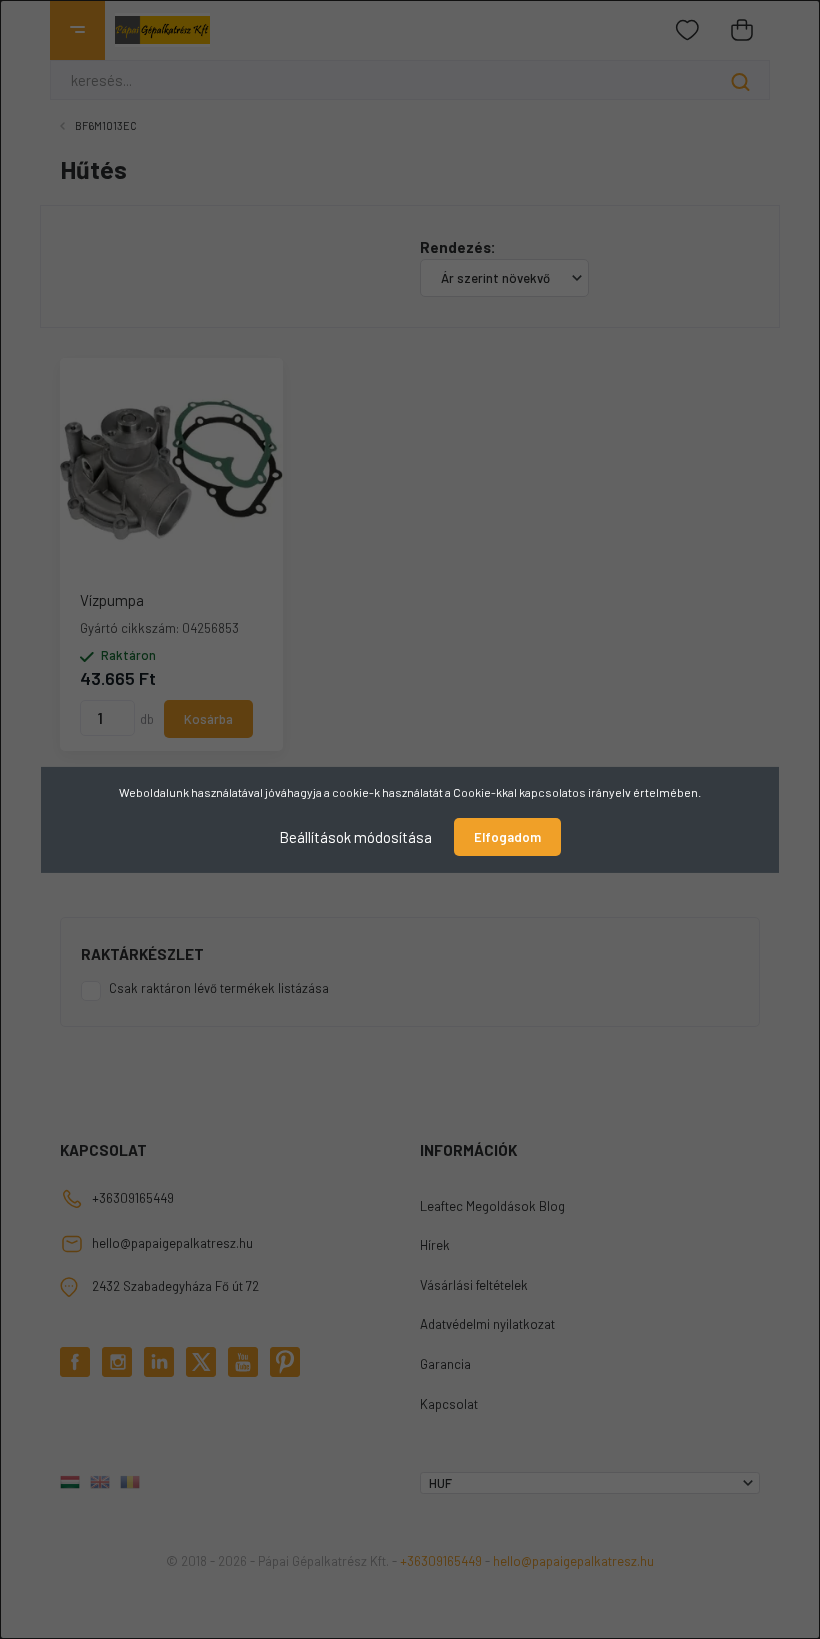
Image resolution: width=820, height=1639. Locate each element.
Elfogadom (507, 837)
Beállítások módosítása (355, 836)
